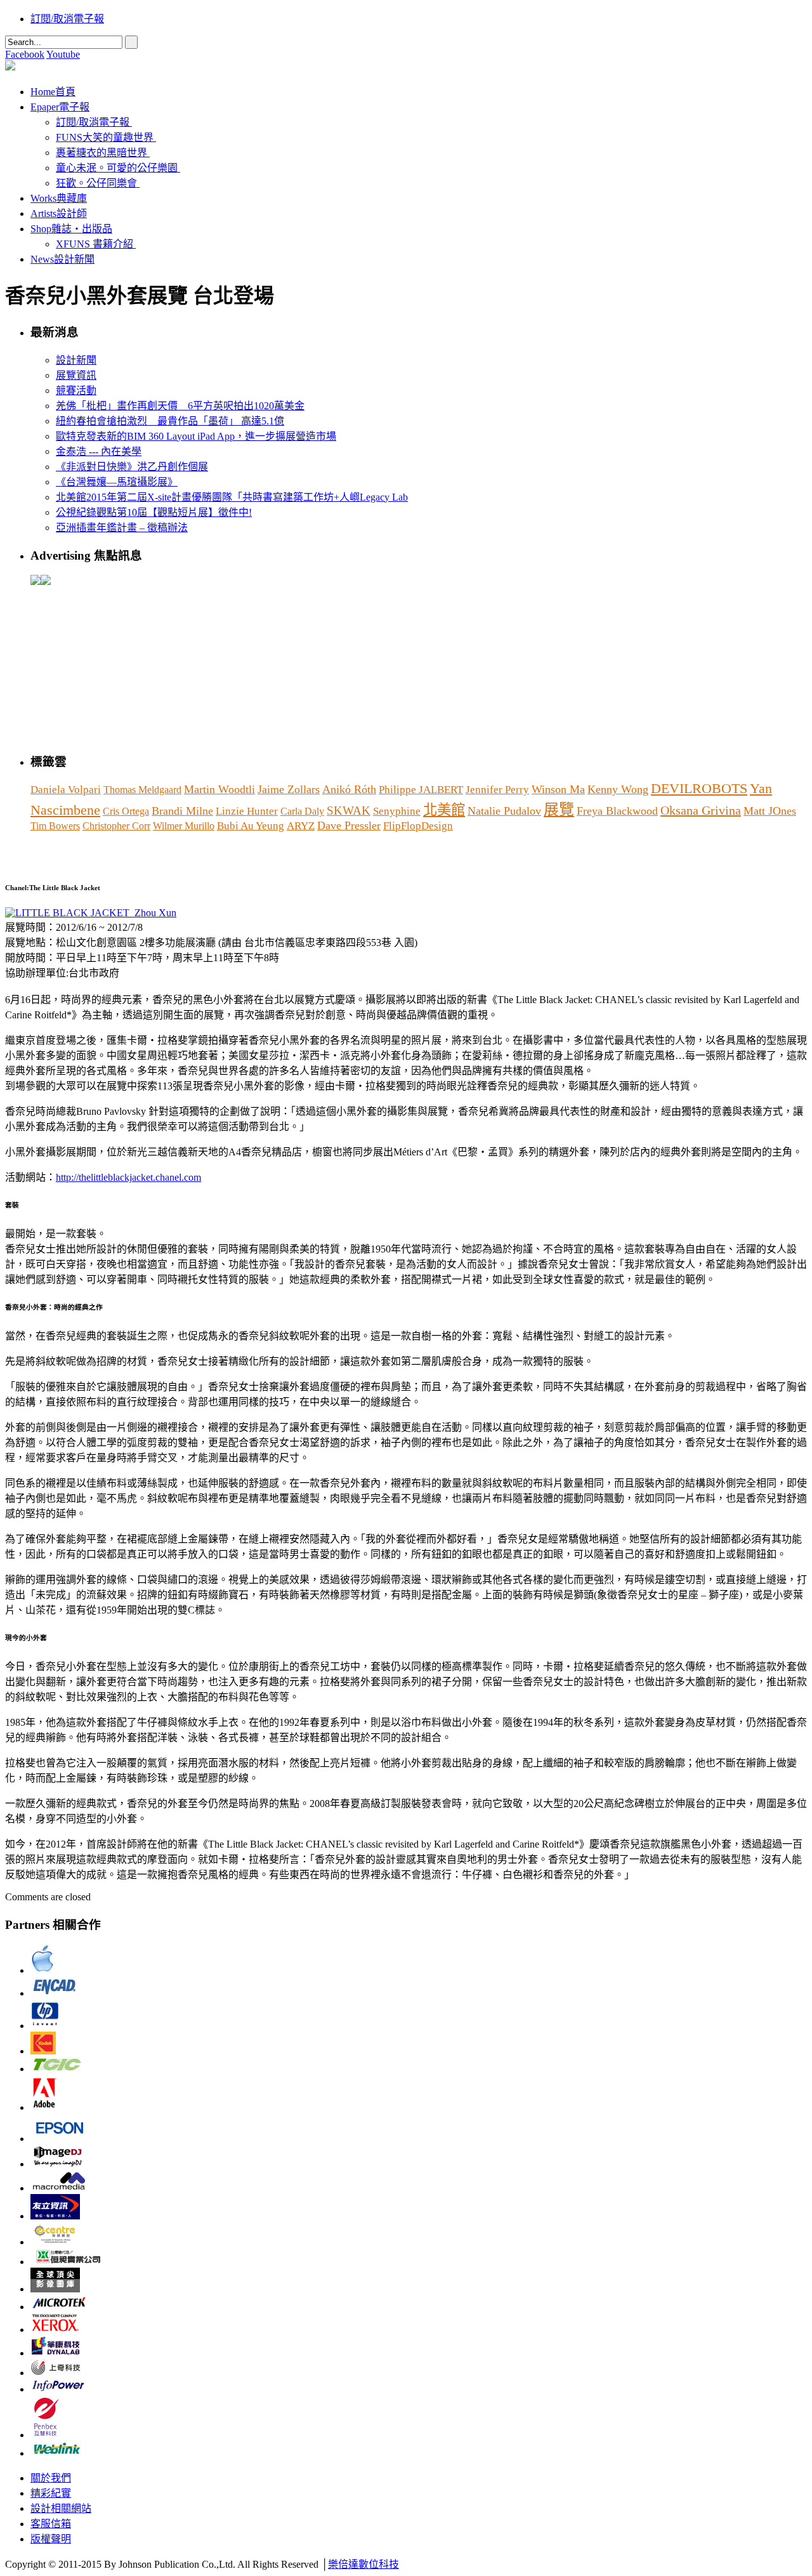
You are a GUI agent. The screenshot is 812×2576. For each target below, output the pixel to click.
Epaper (60, 107)
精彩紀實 (51, 2493)
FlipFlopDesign (418, 826)
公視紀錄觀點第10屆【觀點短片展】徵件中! (154, 512)
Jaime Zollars (289, 789)
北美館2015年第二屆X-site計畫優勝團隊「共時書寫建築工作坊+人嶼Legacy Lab (232, 497)
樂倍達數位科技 (363, 2564)
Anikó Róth (349, 789)
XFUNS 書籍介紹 (95, 244)
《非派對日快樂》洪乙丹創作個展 (132, 467)
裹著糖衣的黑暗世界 (101, 153)
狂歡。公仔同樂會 (96, 183)
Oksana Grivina (701, 810)
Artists (59, 214)
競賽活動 (76, 391)
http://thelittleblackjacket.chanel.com (128, 1177)
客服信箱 (51, 2524)
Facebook (25, 54)
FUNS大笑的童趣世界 (105, 137)
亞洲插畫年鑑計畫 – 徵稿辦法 (122, 528)
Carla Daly (302, 811)
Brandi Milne (182, 811)
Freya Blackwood (617, 811)
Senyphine (397, 811)
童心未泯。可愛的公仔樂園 (117, 168)
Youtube (63, 54)
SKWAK (349, 811)
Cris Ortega (126, 811)
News (62, 259)
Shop (71, 229)
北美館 (444, 810)
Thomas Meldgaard (142, 790)
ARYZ (301, 826)
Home (53, 92)
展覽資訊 (76, 375)
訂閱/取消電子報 (67, 19)
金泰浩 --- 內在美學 (99, 451)
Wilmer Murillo (184, 826)
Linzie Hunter (247, 811)
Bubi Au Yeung (251, 826)
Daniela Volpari (66, 790)
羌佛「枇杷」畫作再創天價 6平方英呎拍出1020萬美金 (180, 406)
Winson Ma (558, 789)
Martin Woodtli (219, 789)
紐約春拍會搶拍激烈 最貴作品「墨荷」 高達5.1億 (170, 421)
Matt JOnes (770, 811)
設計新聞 (76, 360)
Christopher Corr (116, 826)
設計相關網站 (61, 2508)
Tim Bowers (55, 826)
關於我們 (51, 2478)
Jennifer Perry (497, 790)
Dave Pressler (349, 825)
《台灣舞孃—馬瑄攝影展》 (117, 482)
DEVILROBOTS (699, 789)
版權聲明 (51, 2539)
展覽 (559, 810)
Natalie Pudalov (504, 811)
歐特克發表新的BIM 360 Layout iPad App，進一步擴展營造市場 (196, 436)
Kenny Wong (618, 789)
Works (59, 198)
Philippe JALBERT (421, 790)
